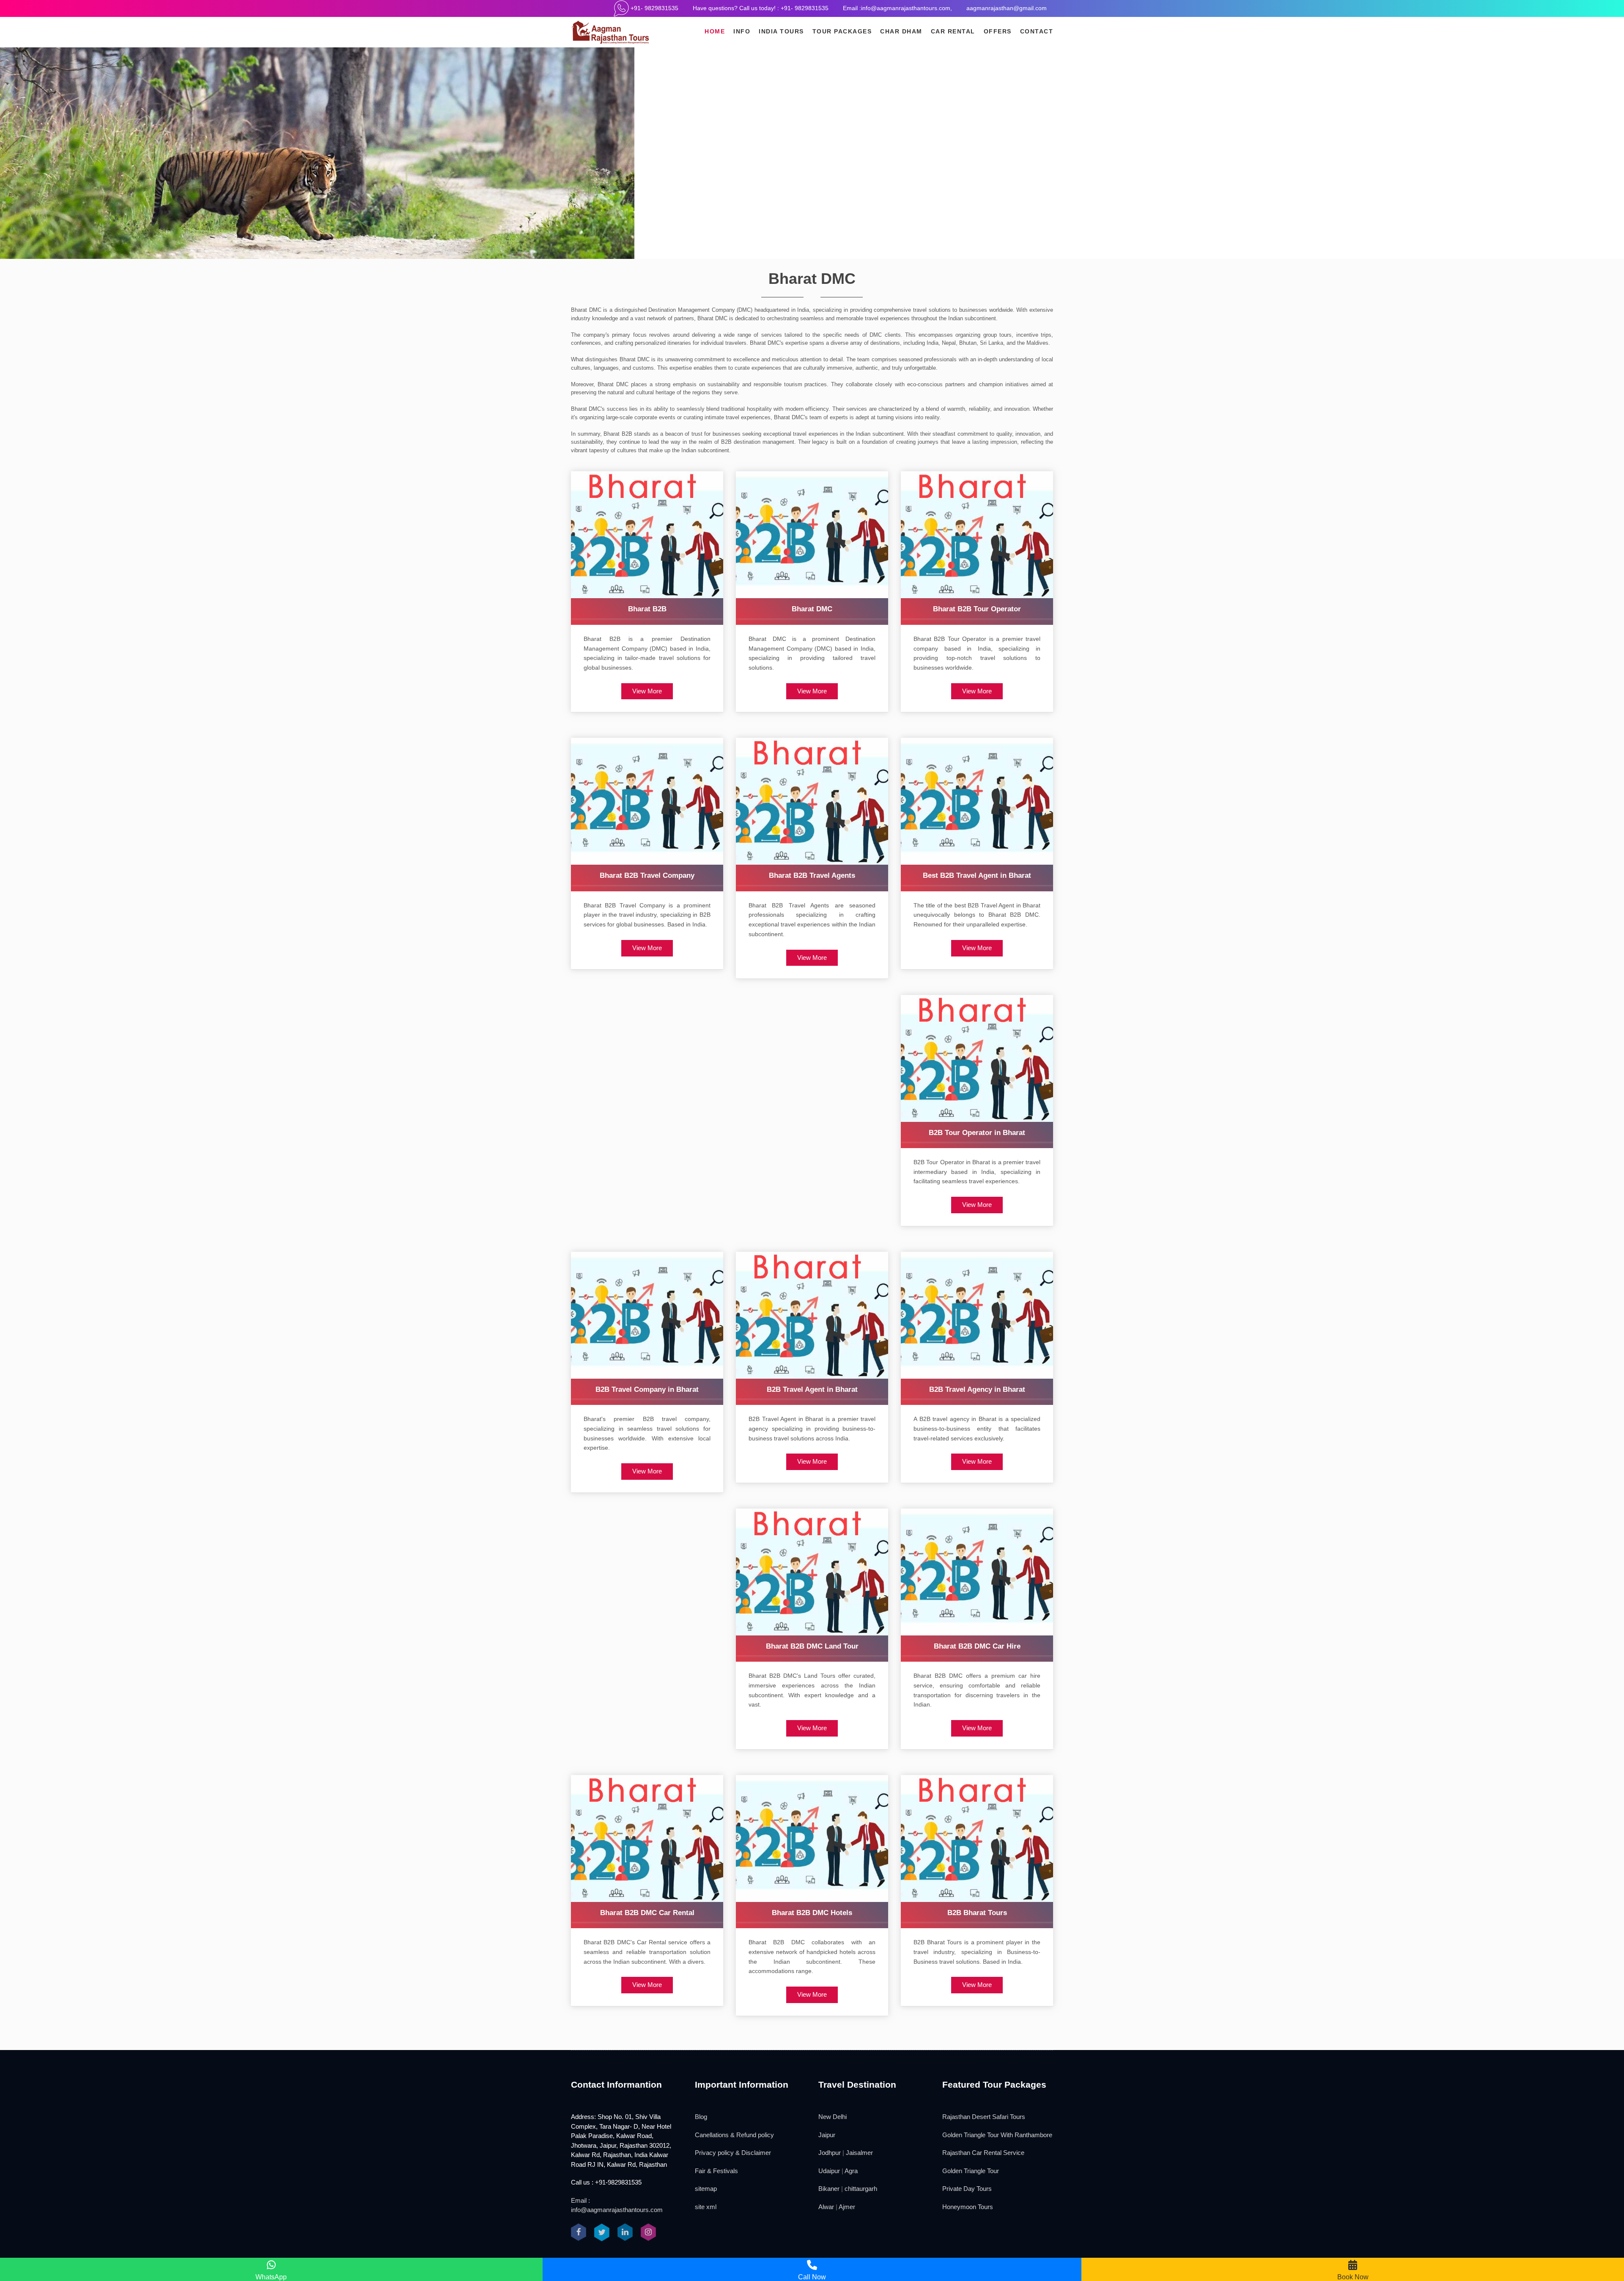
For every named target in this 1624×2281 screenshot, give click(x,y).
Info (742, 31)
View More (647, 691)
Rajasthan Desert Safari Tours (984, 2117)
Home (715, 31)
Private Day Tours (967, 2189)
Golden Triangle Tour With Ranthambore (997, 2135)
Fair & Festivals (716, 2171)
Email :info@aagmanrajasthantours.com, (897, 8)
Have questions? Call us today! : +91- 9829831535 (761, 8)
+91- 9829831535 (654, 8)
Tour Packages (842, 31)
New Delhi (833, 2117)
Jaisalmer (859, 2153)
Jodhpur (830, 2153)
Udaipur (829, 2171)
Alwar (826, 2207)
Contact (1037, 31)
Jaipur (827, 2135)
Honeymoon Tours (968, 2207)
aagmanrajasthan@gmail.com (1007, 8)
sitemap (706, 2189)
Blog (701, 2117)
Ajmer (847, 2207)
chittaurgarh (861, 2189)
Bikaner (829, 2189)
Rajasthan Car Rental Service (983, 2153)
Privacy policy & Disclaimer (733, 2153)
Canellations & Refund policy (734, 2135)
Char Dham (901, 31)
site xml (706, 2207)
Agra (851, 2171)
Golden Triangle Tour (971, 2171)
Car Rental (953, 31)
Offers (998, 31)
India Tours (781, 31)
